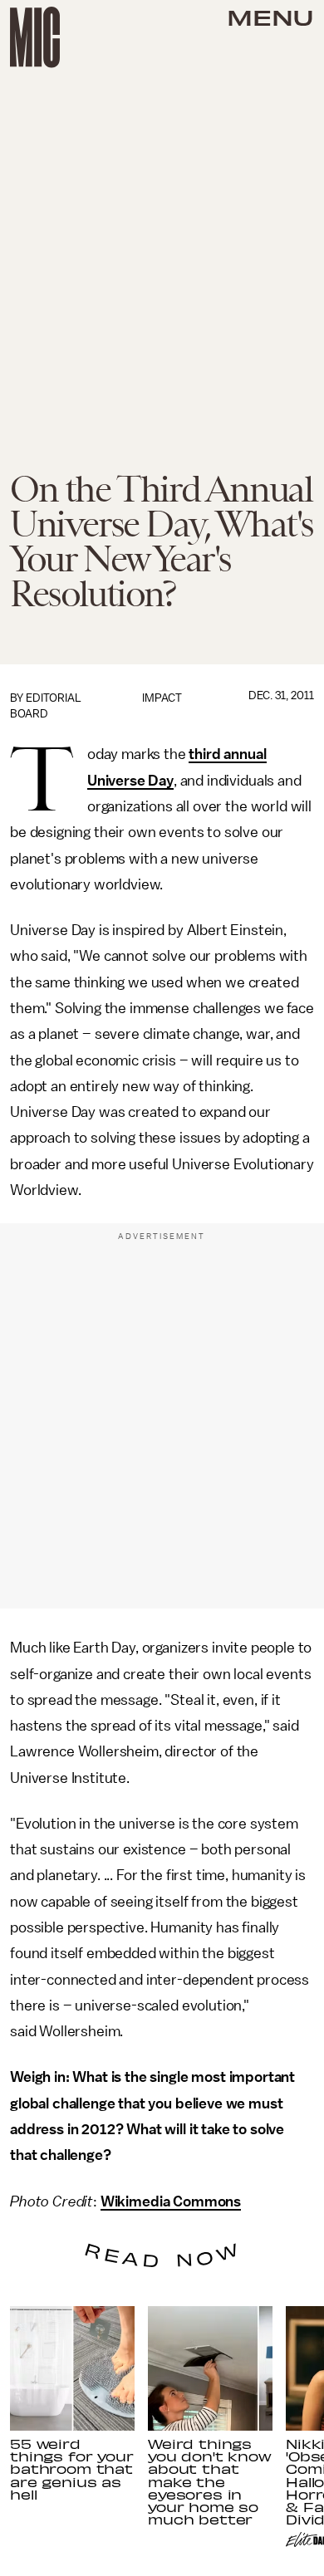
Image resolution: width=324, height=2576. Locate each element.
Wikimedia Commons (171, 2201)
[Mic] (35, 37)
